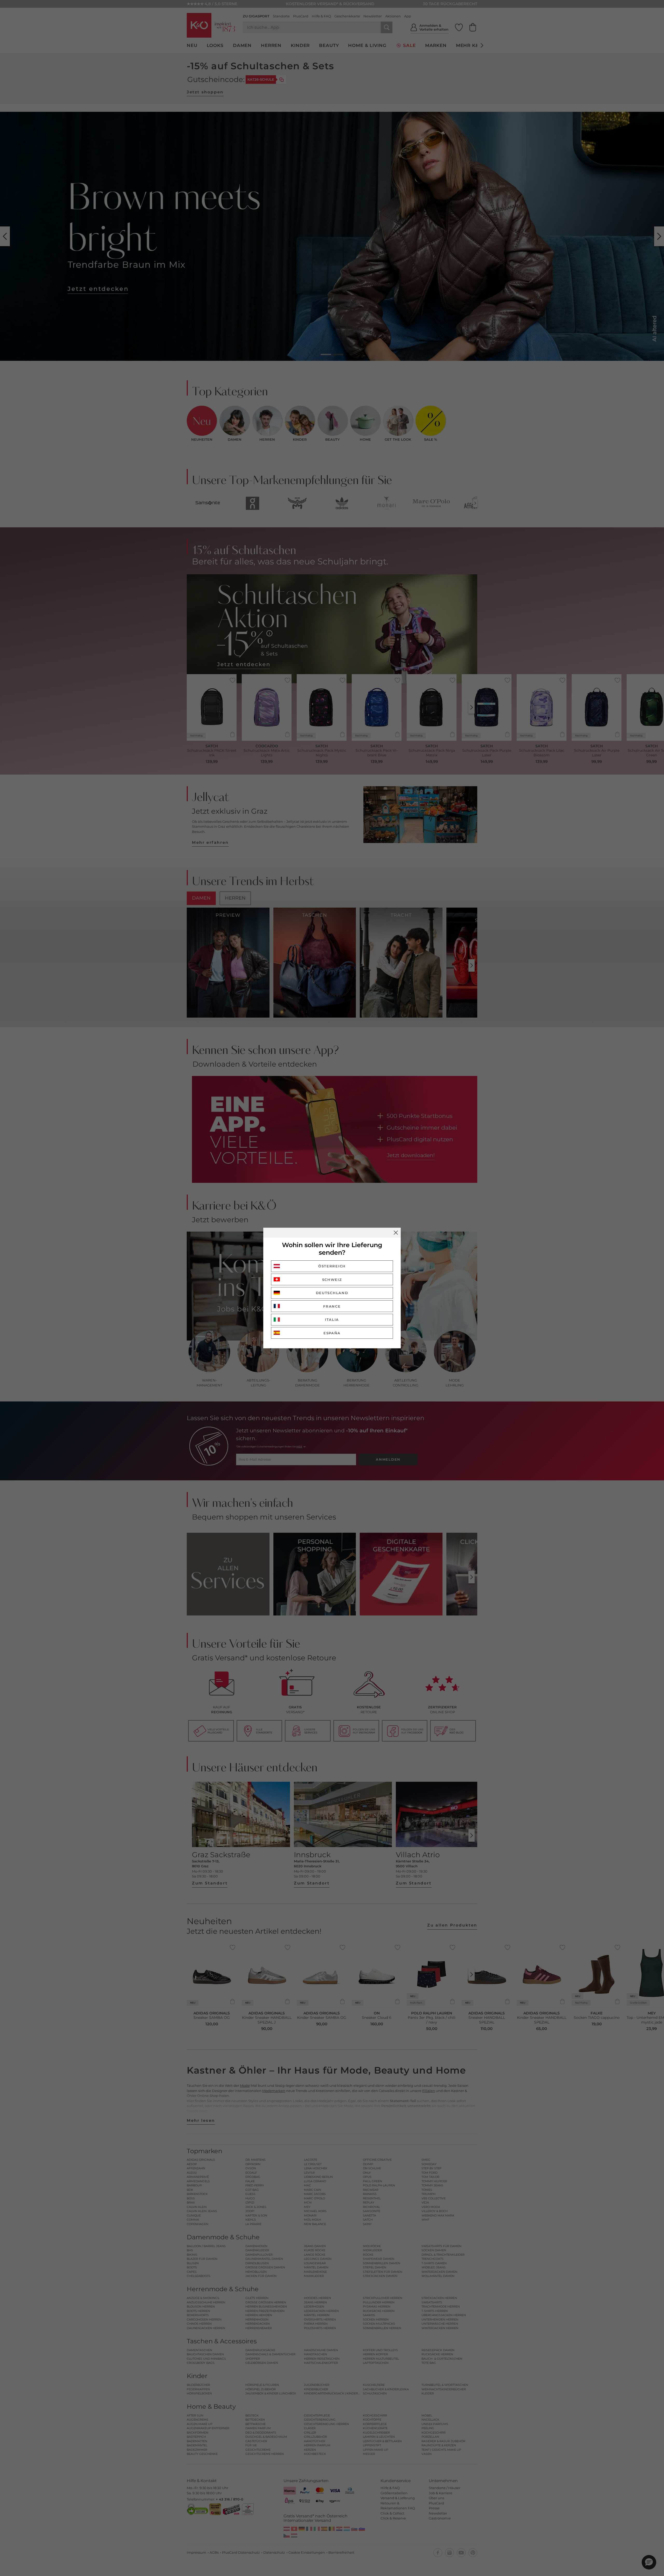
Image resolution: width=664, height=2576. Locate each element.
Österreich (332, 1266)
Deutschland (332, 1293)
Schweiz (332, 1280)
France (332, 1306)
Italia (332, 1320)
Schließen (396, 1233)
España (332, 1333)
